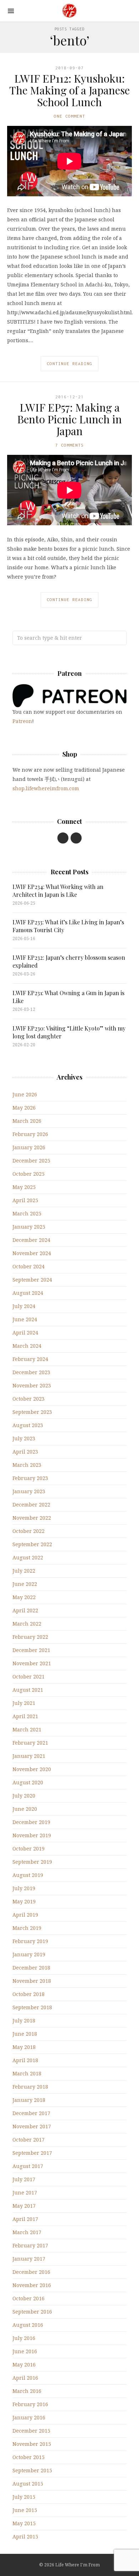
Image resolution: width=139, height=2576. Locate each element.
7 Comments (69, 445)
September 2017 (32, 2153)
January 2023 (29, 1491)
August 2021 (28, 1690)
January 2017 (29, 2259)
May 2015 (24, 2523)
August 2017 (28, 2166)
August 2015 (28, 2484)
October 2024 (29, 1266)
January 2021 (29, 1756)
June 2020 (25, 1809)
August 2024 (28, 1293)
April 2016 (25, 2378)
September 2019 (32, 1862)
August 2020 (28, 1782)
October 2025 (29, 1174)
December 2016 (31, 2272)
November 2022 (32, 1518)
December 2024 (31, 1240)
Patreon (22, 721)
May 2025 (24, 1187)
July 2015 (24, 2497)
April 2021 (25, 1716)
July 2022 (24, 1571)
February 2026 (30, 1134)
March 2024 (27, 1346)
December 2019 (31, 1822)
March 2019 (27, 1928)
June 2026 (25, 1094)
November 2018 (32, 1981)
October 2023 (29, 1399)
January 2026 (29, 1147)
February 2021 (30, 1743)
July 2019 (24, 1888)
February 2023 (30, 1478)
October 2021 (29, 1677)
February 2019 (30, 1941)
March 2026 (27, 1121)
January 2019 (29, 1954)
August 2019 (28, 1875)
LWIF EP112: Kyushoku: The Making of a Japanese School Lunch (69, 90)
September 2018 (32, 2007)
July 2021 (24, 1703)
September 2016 (32, 2312)
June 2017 (25, 2192)
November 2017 (32, 2126)
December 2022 (31, 1505)
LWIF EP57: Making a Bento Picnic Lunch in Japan (69, 419)
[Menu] (11, 11)
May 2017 (24, 2206)
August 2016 (28, 2325)
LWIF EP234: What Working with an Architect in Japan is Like (58, 891)
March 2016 (27, 2391)
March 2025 (27, 1213)
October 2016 (29, 2298)
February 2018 (30, 2087)
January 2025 (29, 1227)
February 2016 (30, 2404)
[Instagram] (76, 838)
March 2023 (27, 1465)
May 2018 (24, 2047)
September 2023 (32, 1412)
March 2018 (27, 2073)
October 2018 (29, 1994)
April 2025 (25, 1200)
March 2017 (27, 2232)
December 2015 (31, 2431)
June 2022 (25, 1584)
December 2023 (31, 1372)
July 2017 (24, 2179)
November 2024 (32, 1253)
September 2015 (32, 2470)
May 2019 (24, 1901)
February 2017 (30, 2245)
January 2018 (29, 2100)
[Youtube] (63, 838)
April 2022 (25, 1610)
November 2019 (32, 1835)
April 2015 (25, 2536)
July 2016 (24, 2338)
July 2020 (24, 1796)
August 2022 (28, 1557)
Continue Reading (69, 363)
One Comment (69, 116)
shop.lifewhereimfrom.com (46, 788)
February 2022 (30, 1637)
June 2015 (25, 2510)
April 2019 (25, 1915)
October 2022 (29, 1531)
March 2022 (27, 1624)
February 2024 (30, 1359)
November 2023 (32, 1385)
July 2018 (24, 2021)
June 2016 (25, 2351)
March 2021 (27, 1729)
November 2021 (32, 1663)
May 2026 (24, 1108)
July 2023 (24, 1438)
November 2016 (32, 2285)
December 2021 (31, 1650)
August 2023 (28, 1425)
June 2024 (25, 1319)
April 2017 (25, 2219)
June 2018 (25, 2034)
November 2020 (32, 1769)
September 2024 (32, 1280)
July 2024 (24, 1306)
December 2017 (31, 2113)
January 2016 (29, 2417)
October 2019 (29, 1849)
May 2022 (24, 1597)
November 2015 (32, 2444)
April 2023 (25, 1452)
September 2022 (32, 1544)
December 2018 (31, 1968)
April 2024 (25, 1333)
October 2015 (29, 2457)
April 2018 (25, 2060)
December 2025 (31, 1161)
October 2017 (29, 2140)
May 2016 (24, 2364)
